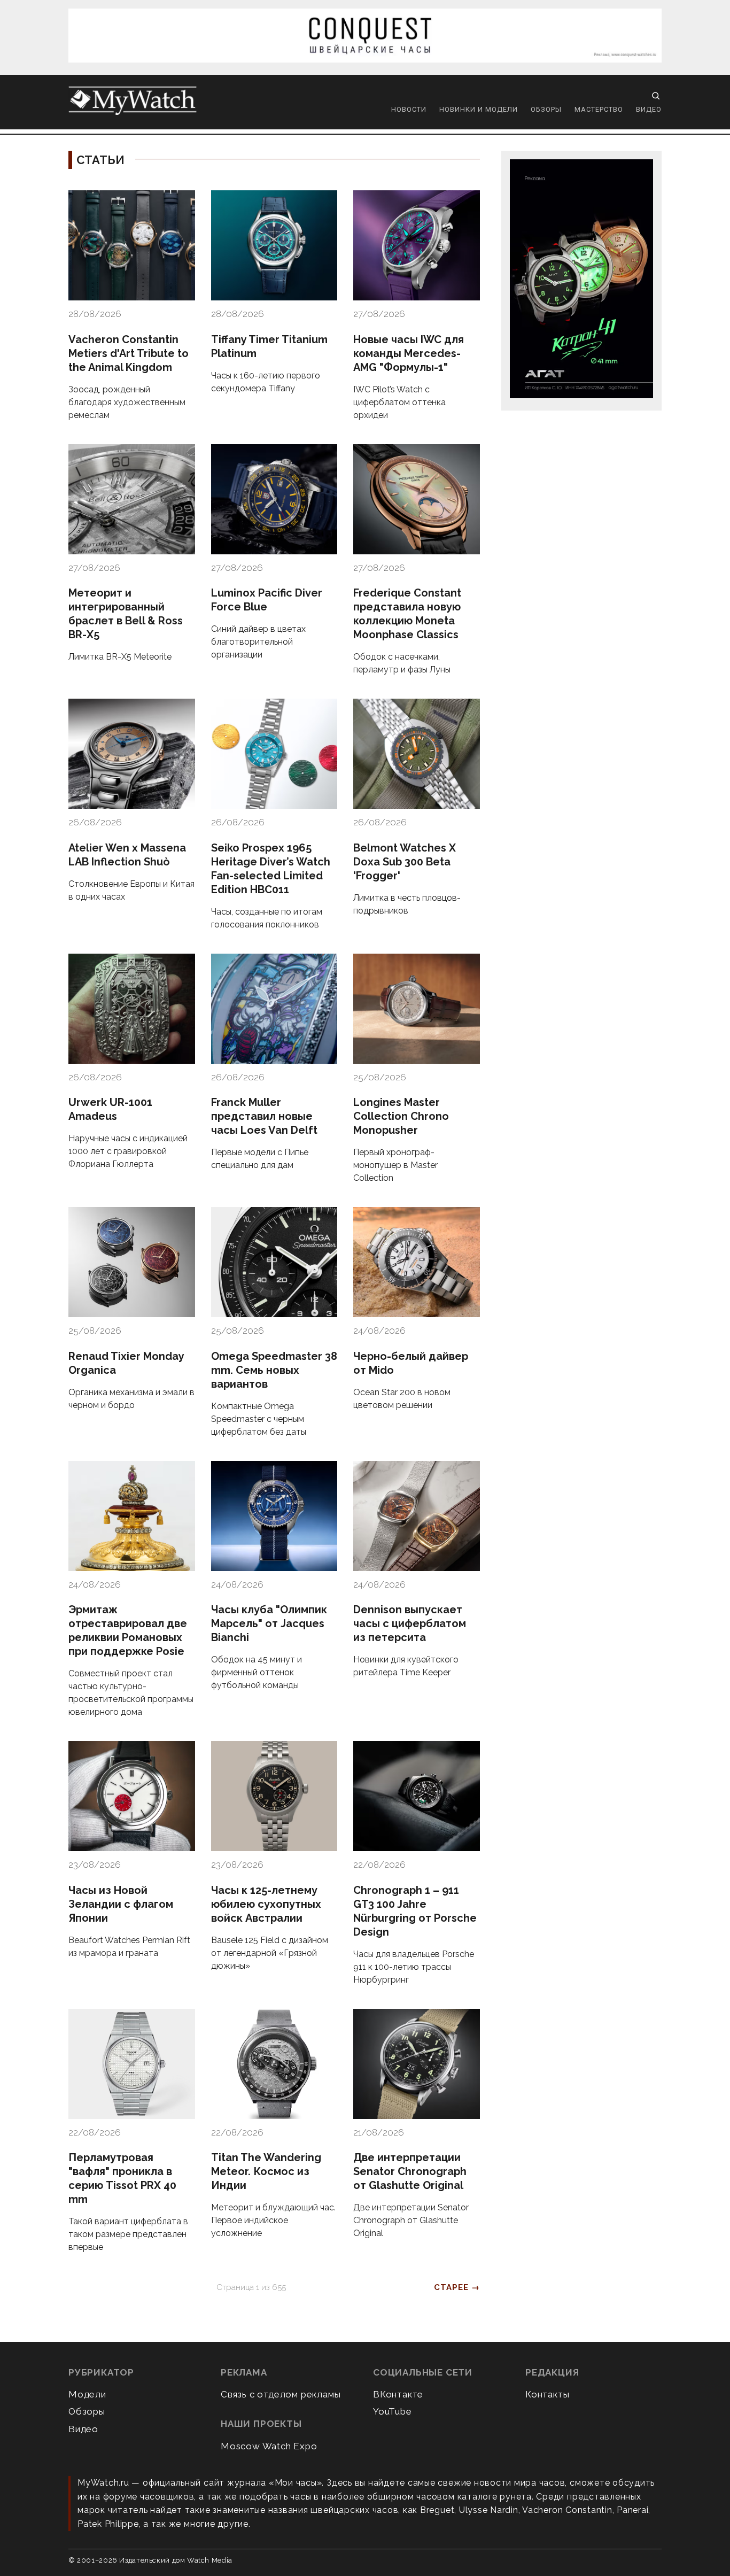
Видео (649, 109)
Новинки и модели (479, 109)
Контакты (547, 2394)
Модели (87, 2394)
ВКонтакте (398, 2394)
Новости (409, 109)
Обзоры (546, 109)
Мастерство (599, 109)
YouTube (393, 2411)
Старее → (457, 2287)
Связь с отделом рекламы (281, 2394)
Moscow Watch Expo (269, 2446)
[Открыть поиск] (656, 96)
